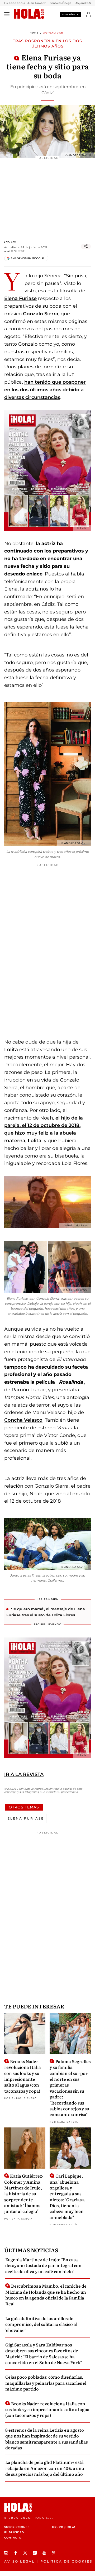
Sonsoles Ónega (61, 3)
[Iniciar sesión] (89, 14)
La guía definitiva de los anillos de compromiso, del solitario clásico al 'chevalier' (41, 2324)
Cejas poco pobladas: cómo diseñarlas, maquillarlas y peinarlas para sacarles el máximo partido (46, 2383)
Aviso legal (19, 2561)
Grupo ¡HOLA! (64, 2527)
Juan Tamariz (37, 3)
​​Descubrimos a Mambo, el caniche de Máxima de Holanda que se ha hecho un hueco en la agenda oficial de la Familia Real (46, 2295)
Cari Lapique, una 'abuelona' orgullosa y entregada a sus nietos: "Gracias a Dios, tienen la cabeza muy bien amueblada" (67, 2196)
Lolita (11, 1050)
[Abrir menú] (7, 14)
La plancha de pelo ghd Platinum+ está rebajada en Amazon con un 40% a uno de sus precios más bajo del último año (45, 2468)
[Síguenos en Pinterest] (54, 2553)
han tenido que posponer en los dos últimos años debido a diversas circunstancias (45, 390)
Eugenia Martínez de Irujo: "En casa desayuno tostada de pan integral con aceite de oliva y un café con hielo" (43, 2265)
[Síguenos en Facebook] (16, 2553)
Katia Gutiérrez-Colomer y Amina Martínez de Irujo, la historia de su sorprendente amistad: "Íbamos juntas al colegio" (24, 2193)
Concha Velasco (23, 1420)
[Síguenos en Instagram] (7, 2553)
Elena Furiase (20, 298)
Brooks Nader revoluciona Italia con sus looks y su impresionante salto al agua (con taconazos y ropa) (23, 2076)
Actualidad (53, 33)
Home (34, 33)
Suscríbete (70, 15)
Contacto (13, 2538)
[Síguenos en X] (26, 2553)
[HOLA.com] (29, 14)
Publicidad (14, 2532)
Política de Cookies (66, 2561)
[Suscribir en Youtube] (45, 2553)
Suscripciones (17, 2527)
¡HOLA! (10, 242)
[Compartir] (86, 246)
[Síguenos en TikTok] (35, 2553)
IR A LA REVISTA (24, 1774)
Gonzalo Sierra (41, 314)
